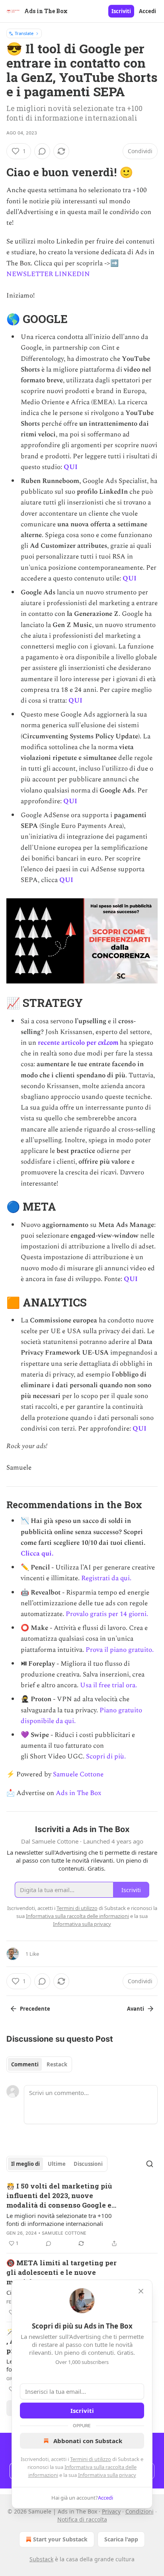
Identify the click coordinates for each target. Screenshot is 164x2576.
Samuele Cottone (78, 1774)
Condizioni (140, 2511)
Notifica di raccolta (82, 2519)
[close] (141, 2291)
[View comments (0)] (42, 151)
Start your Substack (60, 2539)
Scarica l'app (121, 2539)
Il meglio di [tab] (25, 2164)
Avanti (136, 2009)
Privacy (111, 2511)
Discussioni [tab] (88, 2164)
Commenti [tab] (25, 2064)
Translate (24, 33)
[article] (82, 2215)
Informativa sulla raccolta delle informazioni (77, 1916)
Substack (41, 2559)
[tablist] (39, 2064)
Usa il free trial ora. (108, 1685)
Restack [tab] (57, 2064)
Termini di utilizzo (91, 2459)
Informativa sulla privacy (107, 2475)
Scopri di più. (106, 1756)
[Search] (150, 2164)
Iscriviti (121, 11)
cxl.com (108, 1043)
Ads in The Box (78, 1793)
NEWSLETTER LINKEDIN (48, 274)
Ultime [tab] (57, 2164)
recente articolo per (68, 1043)
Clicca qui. (37, 1554)
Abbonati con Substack (88, 2441)
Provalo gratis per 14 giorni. (107, 1614)
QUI (71, 467)
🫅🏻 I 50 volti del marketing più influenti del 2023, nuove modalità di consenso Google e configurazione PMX (59, 2196)
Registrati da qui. (106, 1578)
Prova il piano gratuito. (120, 1650)
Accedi (147, 11)
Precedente (35, 2009)
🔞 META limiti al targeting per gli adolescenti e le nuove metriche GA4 (61, 2272)
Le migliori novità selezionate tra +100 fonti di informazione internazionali (59, 2220)
